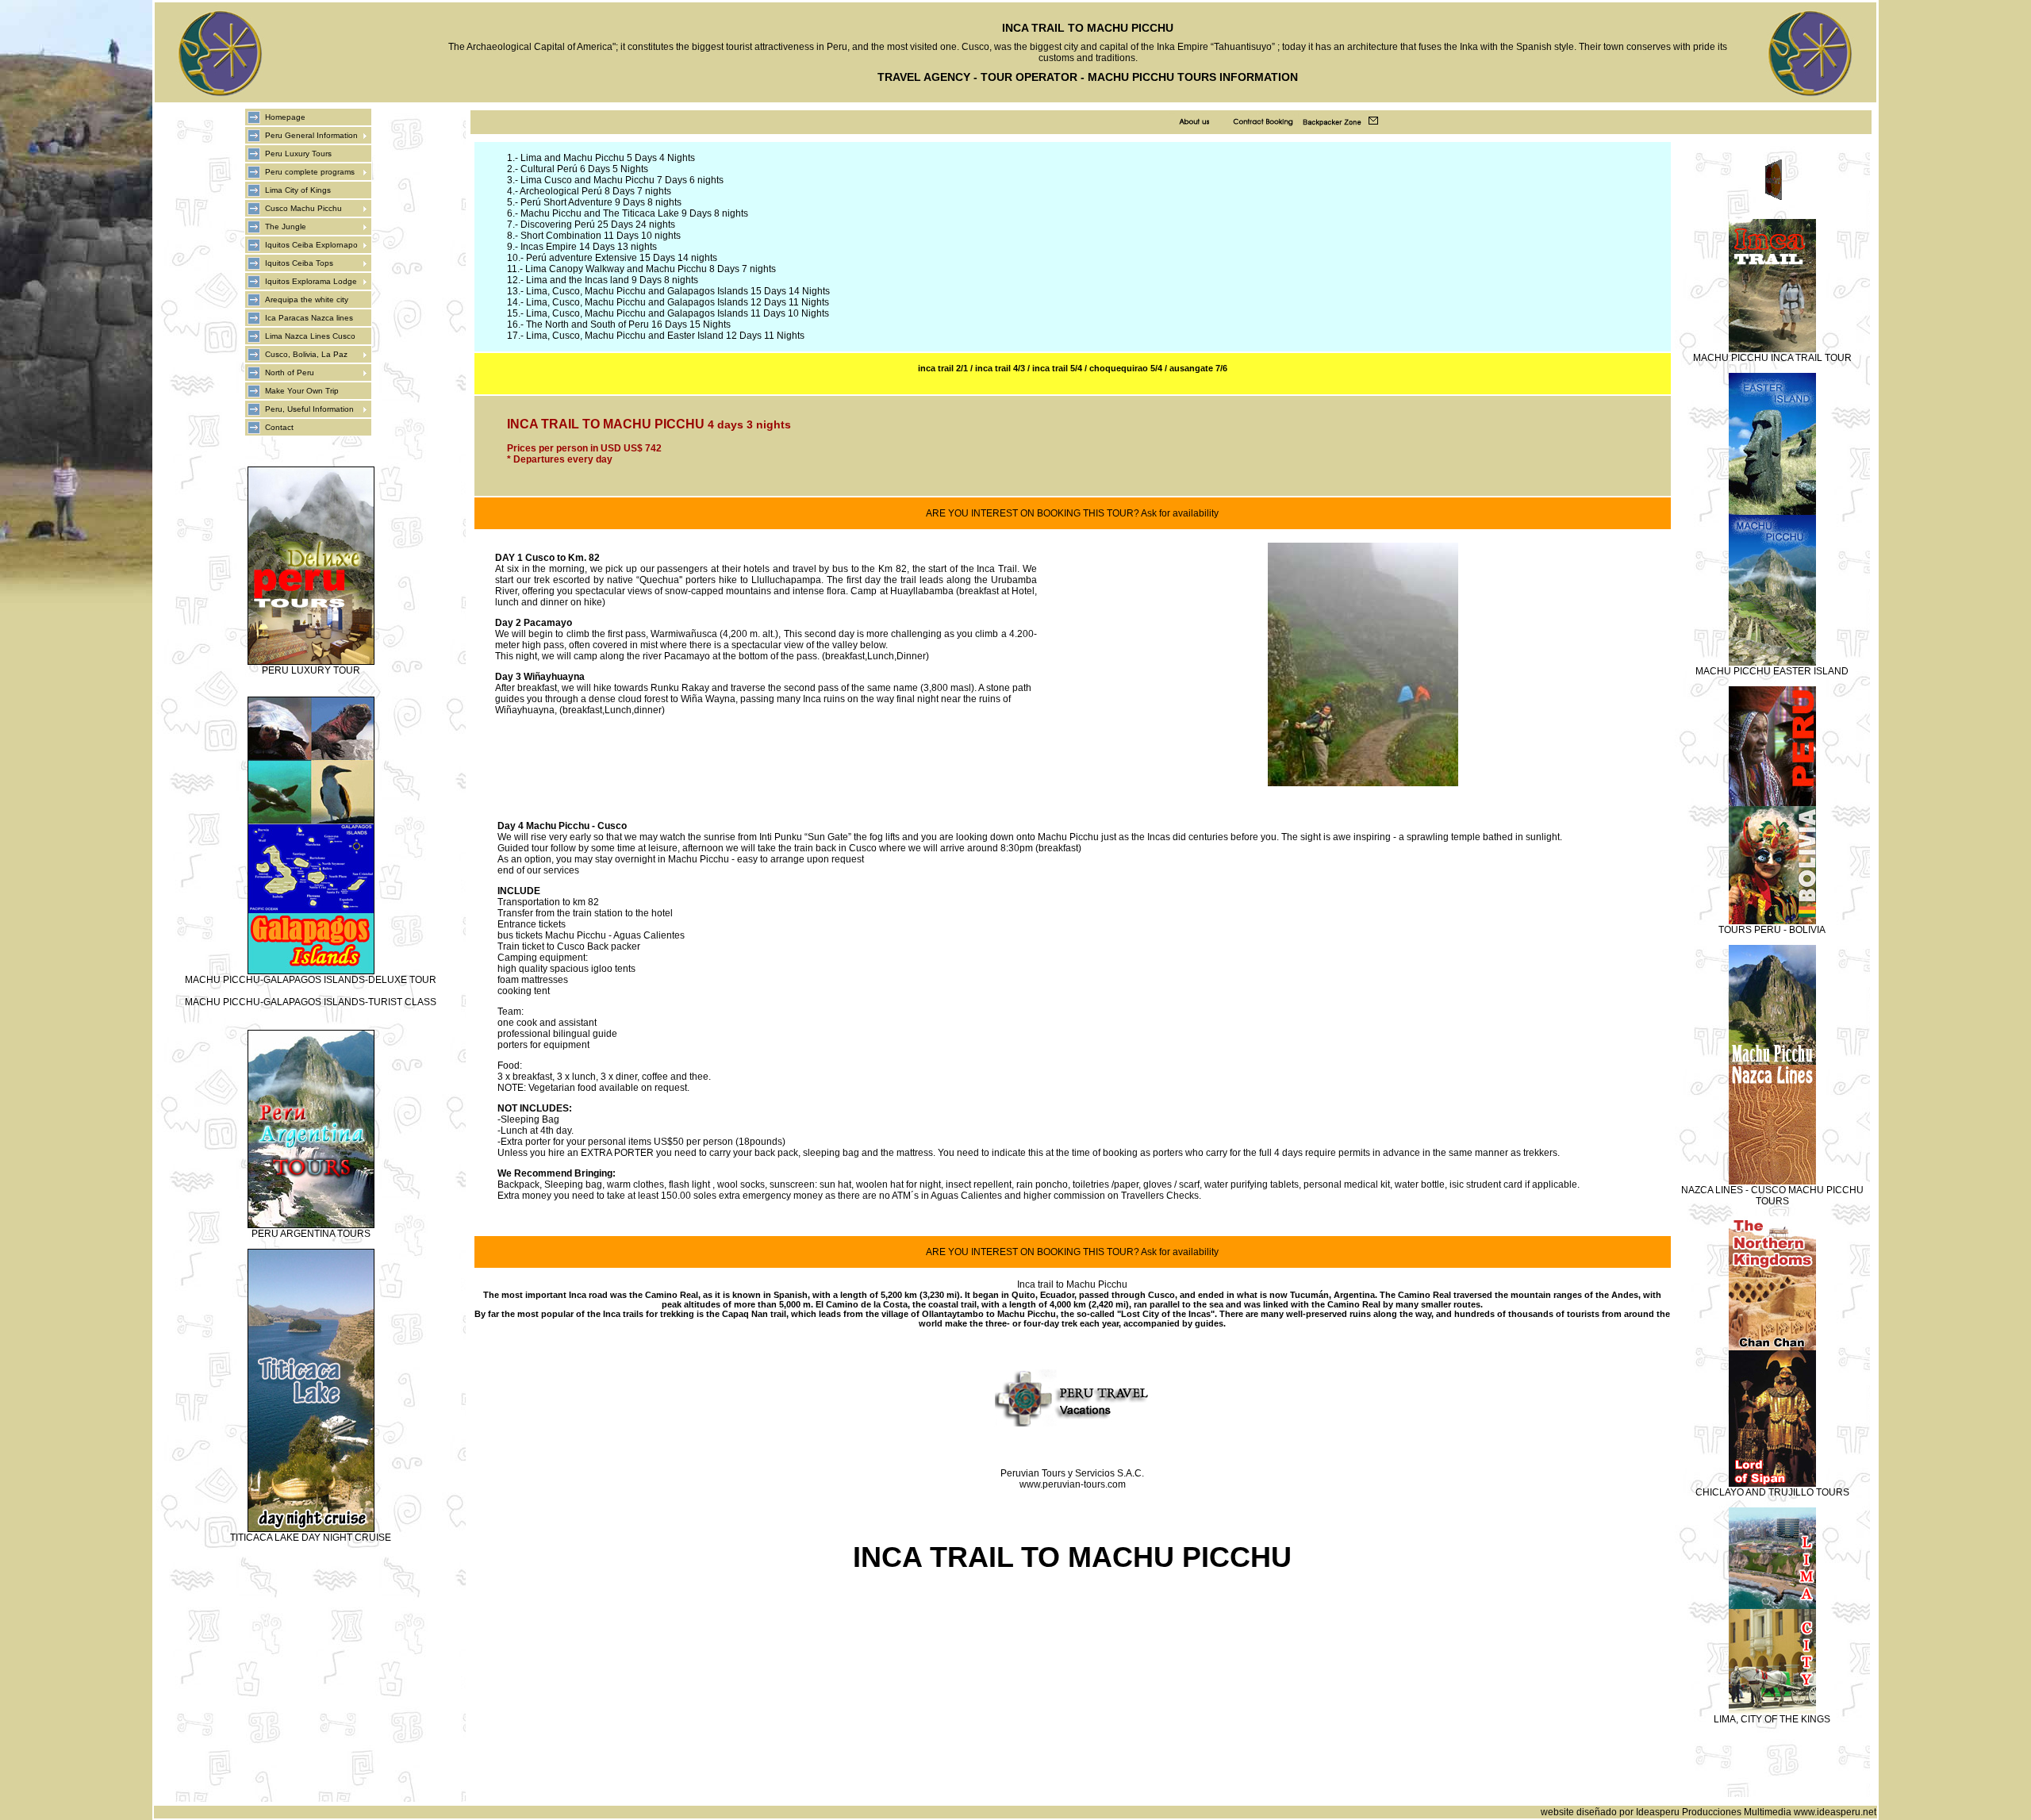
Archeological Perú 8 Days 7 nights (595, 191)
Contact (279, 427)
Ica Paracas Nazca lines (309, 318)
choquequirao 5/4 (1126, 368)
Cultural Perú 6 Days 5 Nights (584, 169)
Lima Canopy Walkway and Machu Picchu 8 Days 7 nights (651, 269)
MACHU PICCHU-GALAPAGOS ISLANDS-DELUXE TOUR (311, 980)
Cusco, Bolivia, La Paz (306, 354)
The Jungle (286, 227)
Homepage (285, 117)
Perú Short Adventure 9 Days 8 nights (601, 202)
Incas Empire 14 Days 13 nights (589, 247)
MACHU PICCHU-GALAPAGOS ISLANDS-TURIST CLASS (311, 1002)
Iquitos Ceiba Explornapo (311, 245)
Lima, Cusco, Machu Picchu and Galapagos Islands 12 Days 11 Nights (678, 302)
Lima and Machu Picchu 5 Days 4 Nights (608, 158)
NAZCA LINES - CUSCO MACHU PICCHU (1772, 1190)
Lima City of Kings (298, 190)
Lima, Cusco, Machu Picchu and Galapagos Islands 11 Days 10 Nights (678, 313)
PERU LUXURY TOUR (311, 670)
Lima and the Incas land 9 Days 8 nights (612, 280)
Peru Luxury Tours (298, 154)
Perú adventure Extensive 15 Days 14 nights (622, 258)
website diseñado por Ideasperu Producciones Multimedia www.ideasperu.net (1708, 1812)
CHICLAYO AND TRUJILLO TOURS (1772, 1492)
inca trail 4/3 (1000, 368)
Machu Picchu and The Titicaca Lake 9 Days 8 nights (634, 213)
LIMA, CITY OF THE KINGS (1772, 1719)
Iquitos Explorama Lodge (311, 281)
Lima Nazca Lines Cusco (310, 336)
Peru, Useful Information (309, 409)
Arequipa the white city (307, 299)
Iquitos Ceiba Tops (299, 263)
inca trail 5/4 (1056, 368)
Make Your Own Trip (302, 391)
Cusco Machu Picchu (303, 208)
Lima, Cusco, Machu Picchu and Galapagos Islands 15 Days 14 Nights (678, 291)
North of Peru (290, 372)
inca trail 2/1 (943, 368)
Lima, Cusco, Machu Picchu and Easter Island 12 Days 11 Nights (665, 336)
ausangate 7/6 (1198, 368)
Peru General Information (311, 135)
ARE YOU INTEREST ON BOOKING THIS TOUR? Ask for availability (1072, 513)
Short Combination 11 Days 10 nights (601, 236)
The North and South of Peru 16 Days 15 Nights (628, 324)
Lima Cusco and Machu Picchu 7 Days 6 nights (622, 180)
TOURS (1772, 1201)
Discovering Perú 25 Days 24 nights (598, 225)
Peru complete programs (310, 172)
